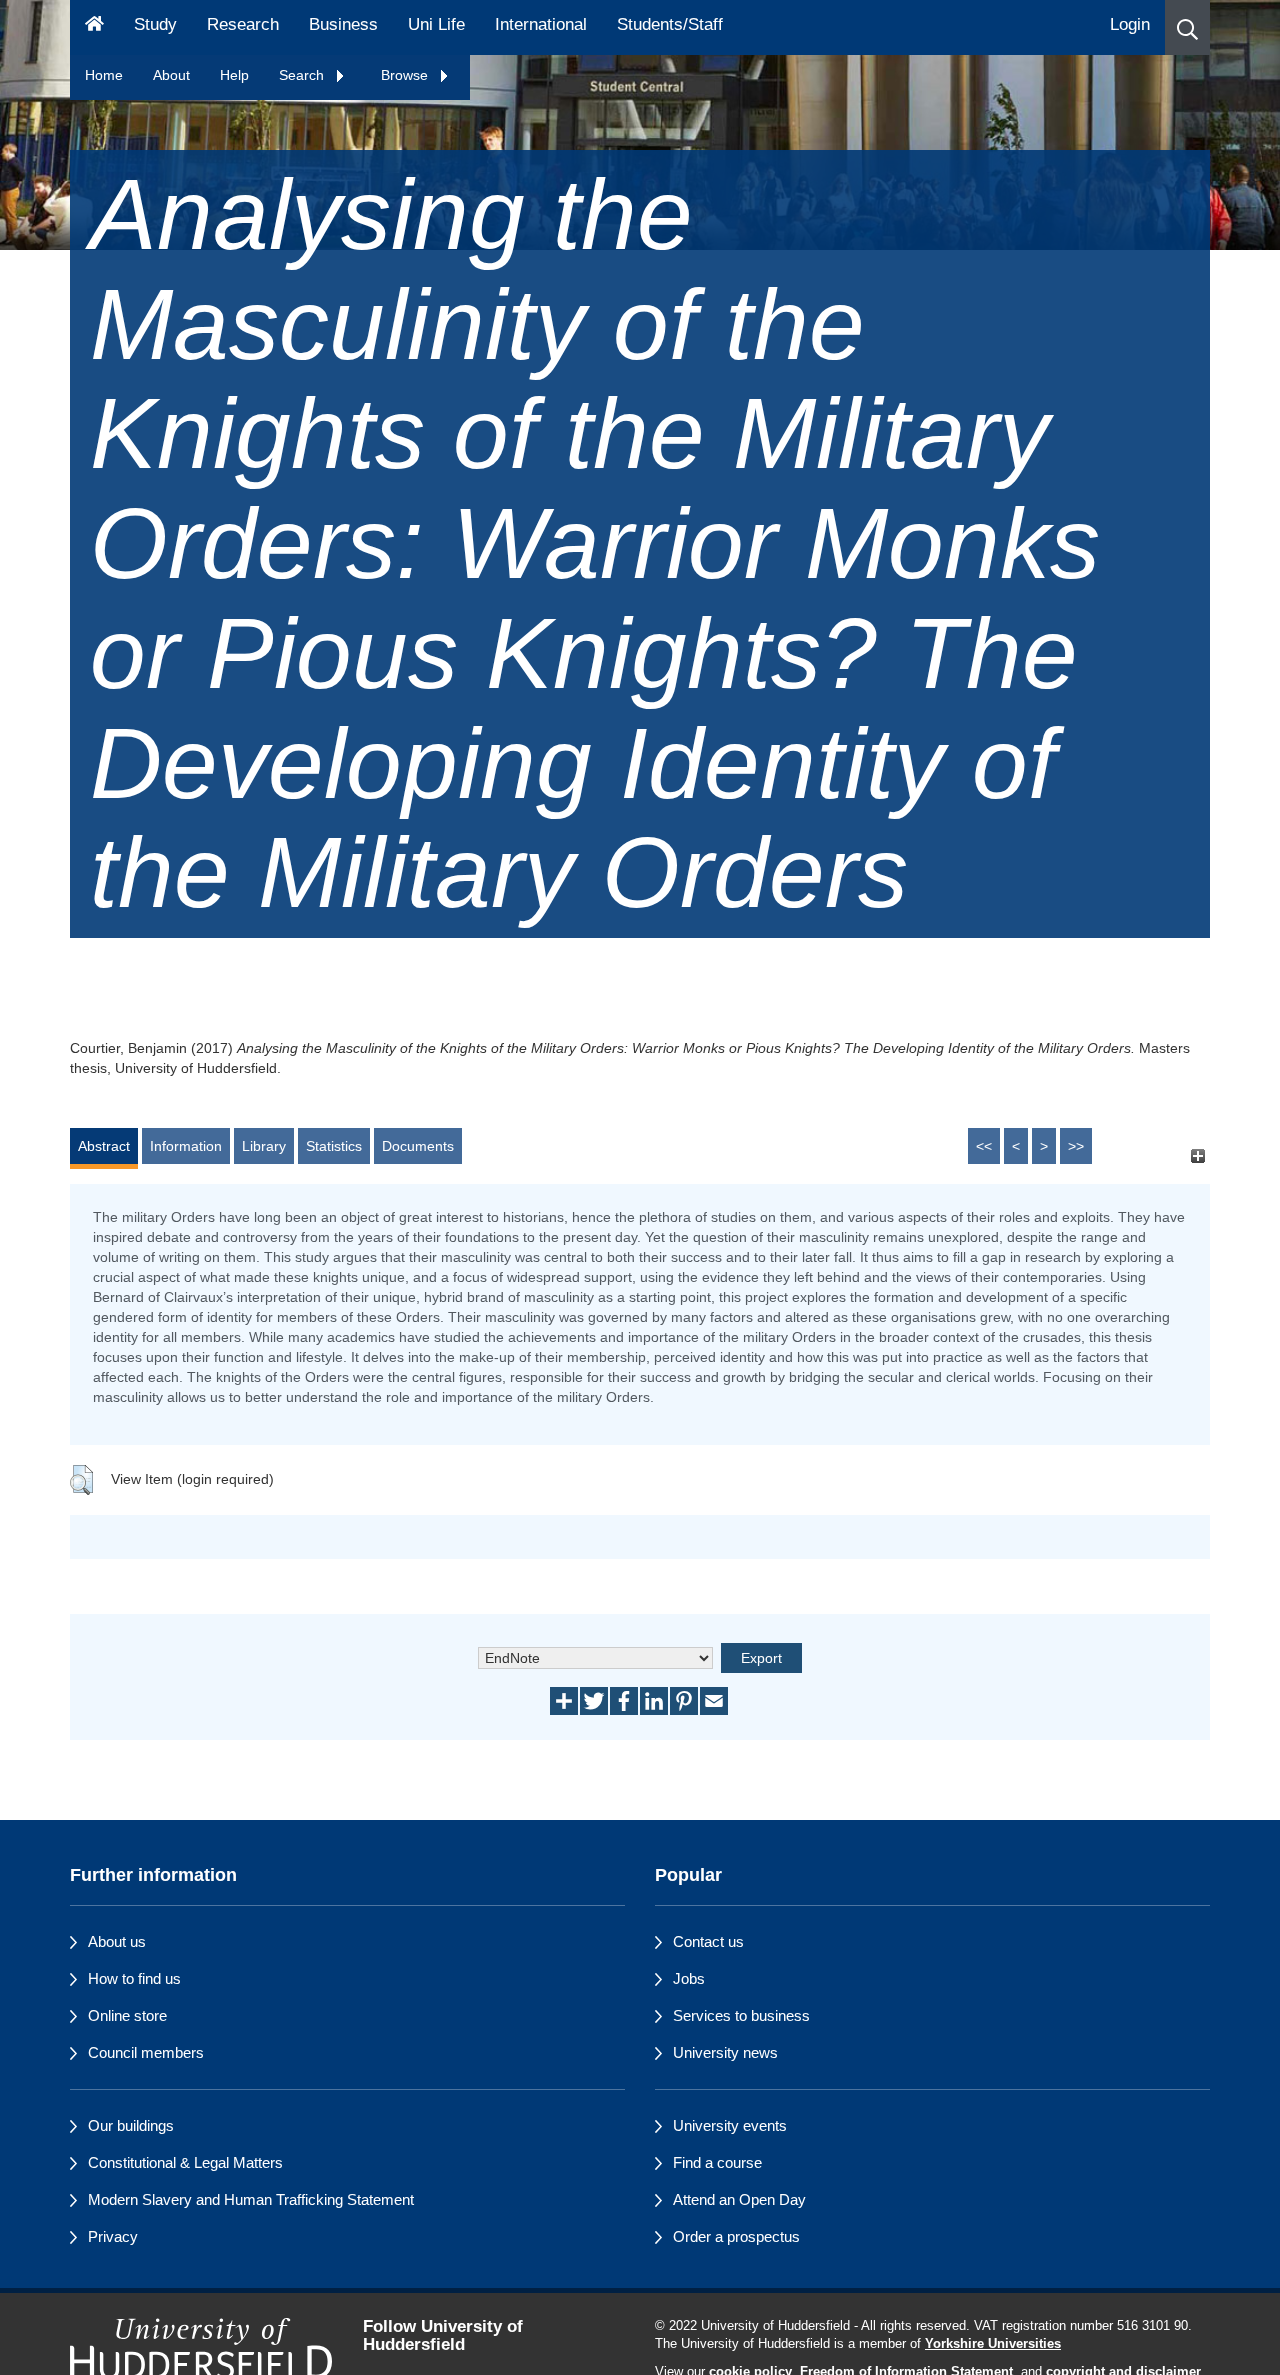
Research (243, 24)
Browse (406, 75)
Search (303, 75)
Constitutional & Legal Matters (185, 2162)
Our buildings (131, 2125)
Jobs (689, 1978)
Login (1130, 24)
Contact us (708, 1941)
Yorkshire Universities (993, 2344)
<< (984, 1146)
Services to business (741, 2015)
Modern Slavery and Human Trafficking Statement (251, 2199)
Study (155, 24)
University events (730, 2125)
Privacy (113, 2236)
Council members (146, 2052)
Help (234, 75)
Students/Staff (670, 24)
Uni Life (436, 24)
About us (117, 1941)
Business (343, 24)
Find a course (717, 2162)
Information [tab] (186, 1146)
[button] (1187, 27)
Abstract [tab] (104, 1146)
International (541, 24)
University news (725, 2052)
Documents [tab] (418, 1146)
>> (1076, 1146)
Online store (127, 2015)
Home (104, 75)
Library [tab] (264, 1146)
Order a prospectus (736, 2236)
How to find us (134, 1978)
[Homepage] (94, 27)
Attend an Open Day (739, 2199)
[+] (1197, 1155)
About (171, 75)
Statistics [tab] (334, 1146)
